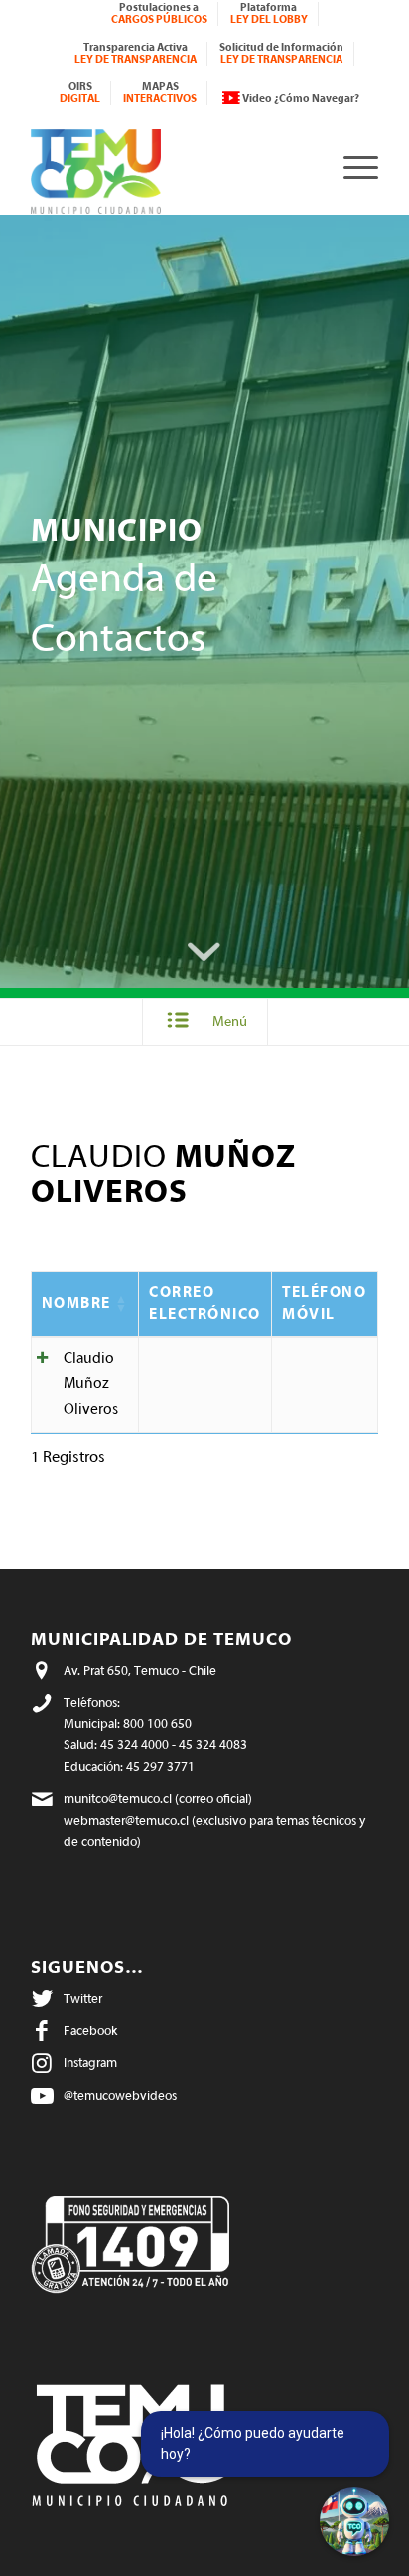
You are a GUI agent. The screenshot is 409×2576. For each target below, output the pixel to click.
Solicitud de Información (281, 53)
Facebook (90, 2031)
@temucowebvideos (120, 2095)
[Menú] (351, 166)
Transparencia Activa (136, 53)
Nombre (76, 1303)
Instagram (90, 2063)
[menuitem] (160, 14)
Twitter (83, 1998)
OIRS (80, 93)
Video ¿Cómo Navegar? (301, 99)
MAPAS (160, 93)
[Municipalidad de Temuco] (170, 166)
